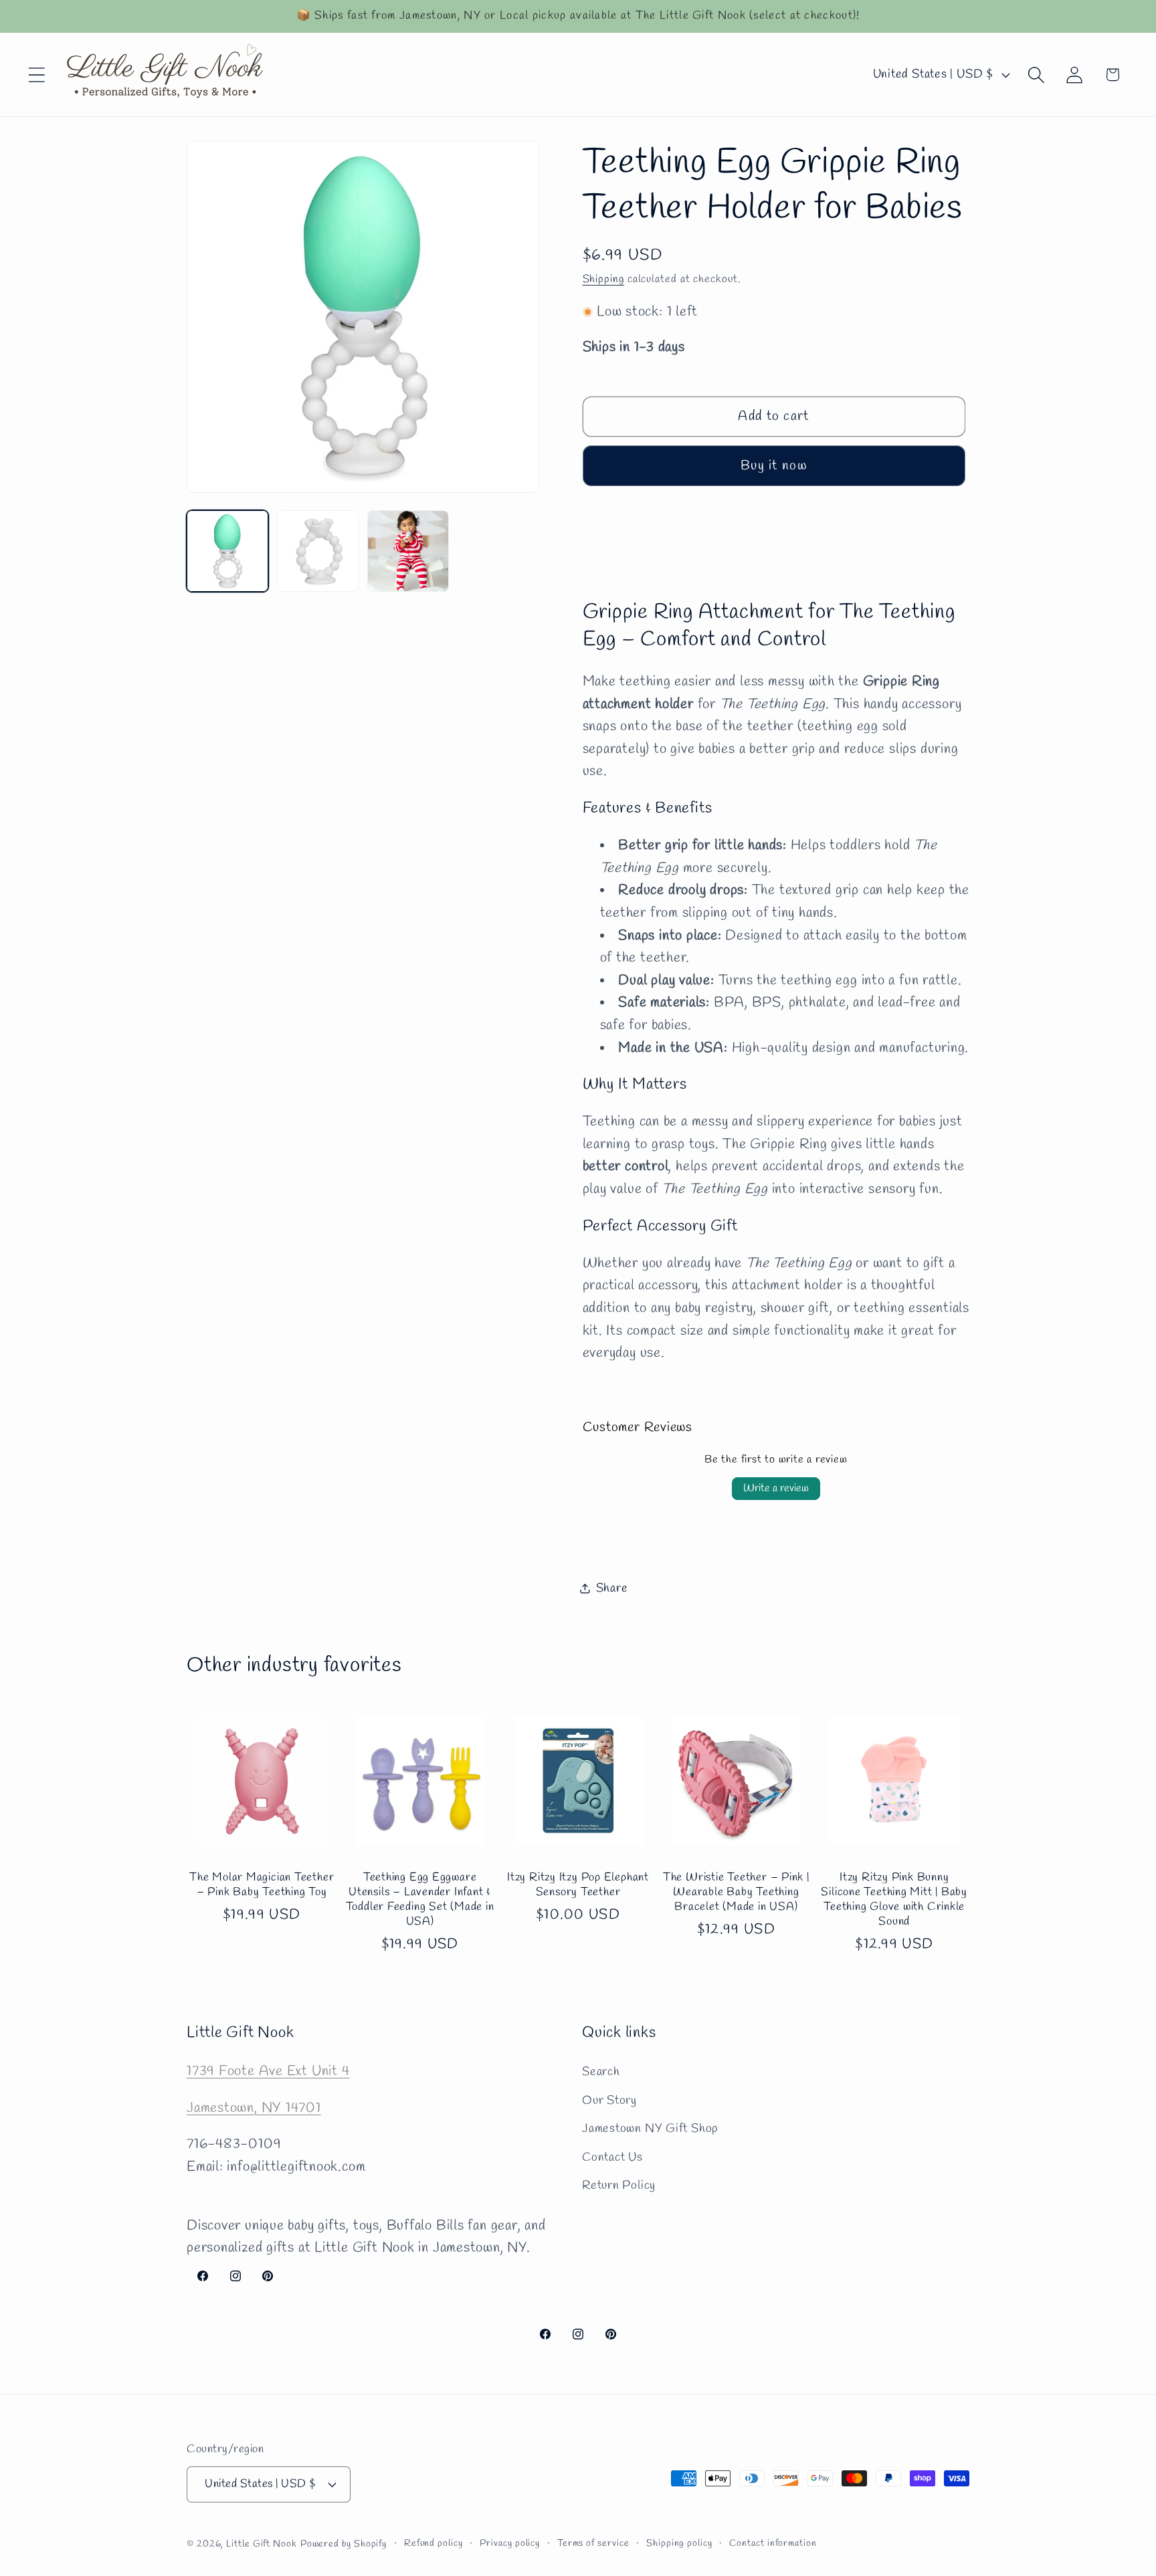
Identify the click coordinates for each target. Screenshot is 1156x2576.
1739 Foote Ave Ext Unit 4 (268, 2071)
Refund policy (433, 2544)
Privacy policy (510, 2544)
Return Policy (619, 2185)
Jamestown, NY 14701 (254, 2108)
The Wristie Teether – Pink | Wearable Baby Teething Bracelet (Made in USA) (736, 1893)
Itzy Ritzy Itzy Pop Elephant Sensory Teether (578, 1885)
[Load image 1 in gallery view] (227, 551)
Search (601, 2072)
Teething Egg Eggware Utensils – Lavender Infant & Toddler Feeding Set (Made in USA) (420, 1900)
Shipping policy (679, 2544)
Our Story (609, 2101)
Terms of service (593, 2544)
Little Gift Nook (262, 2544)
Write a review (776, 1488)
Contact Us (612, 2157)
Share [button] (612, 1588)
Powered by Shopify (344, 2544)
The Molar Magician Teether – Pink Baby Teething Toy (262, 1885)
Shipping (603, 279)
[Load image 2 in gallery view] (318, 551)
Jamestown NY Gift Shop (650, 2129)
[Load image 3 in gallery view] (408, 551)
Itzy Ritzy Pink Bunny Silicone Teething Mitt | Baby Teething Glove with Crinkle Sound (894, 1900)
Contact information (773, 2544)
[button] (36, 75)
